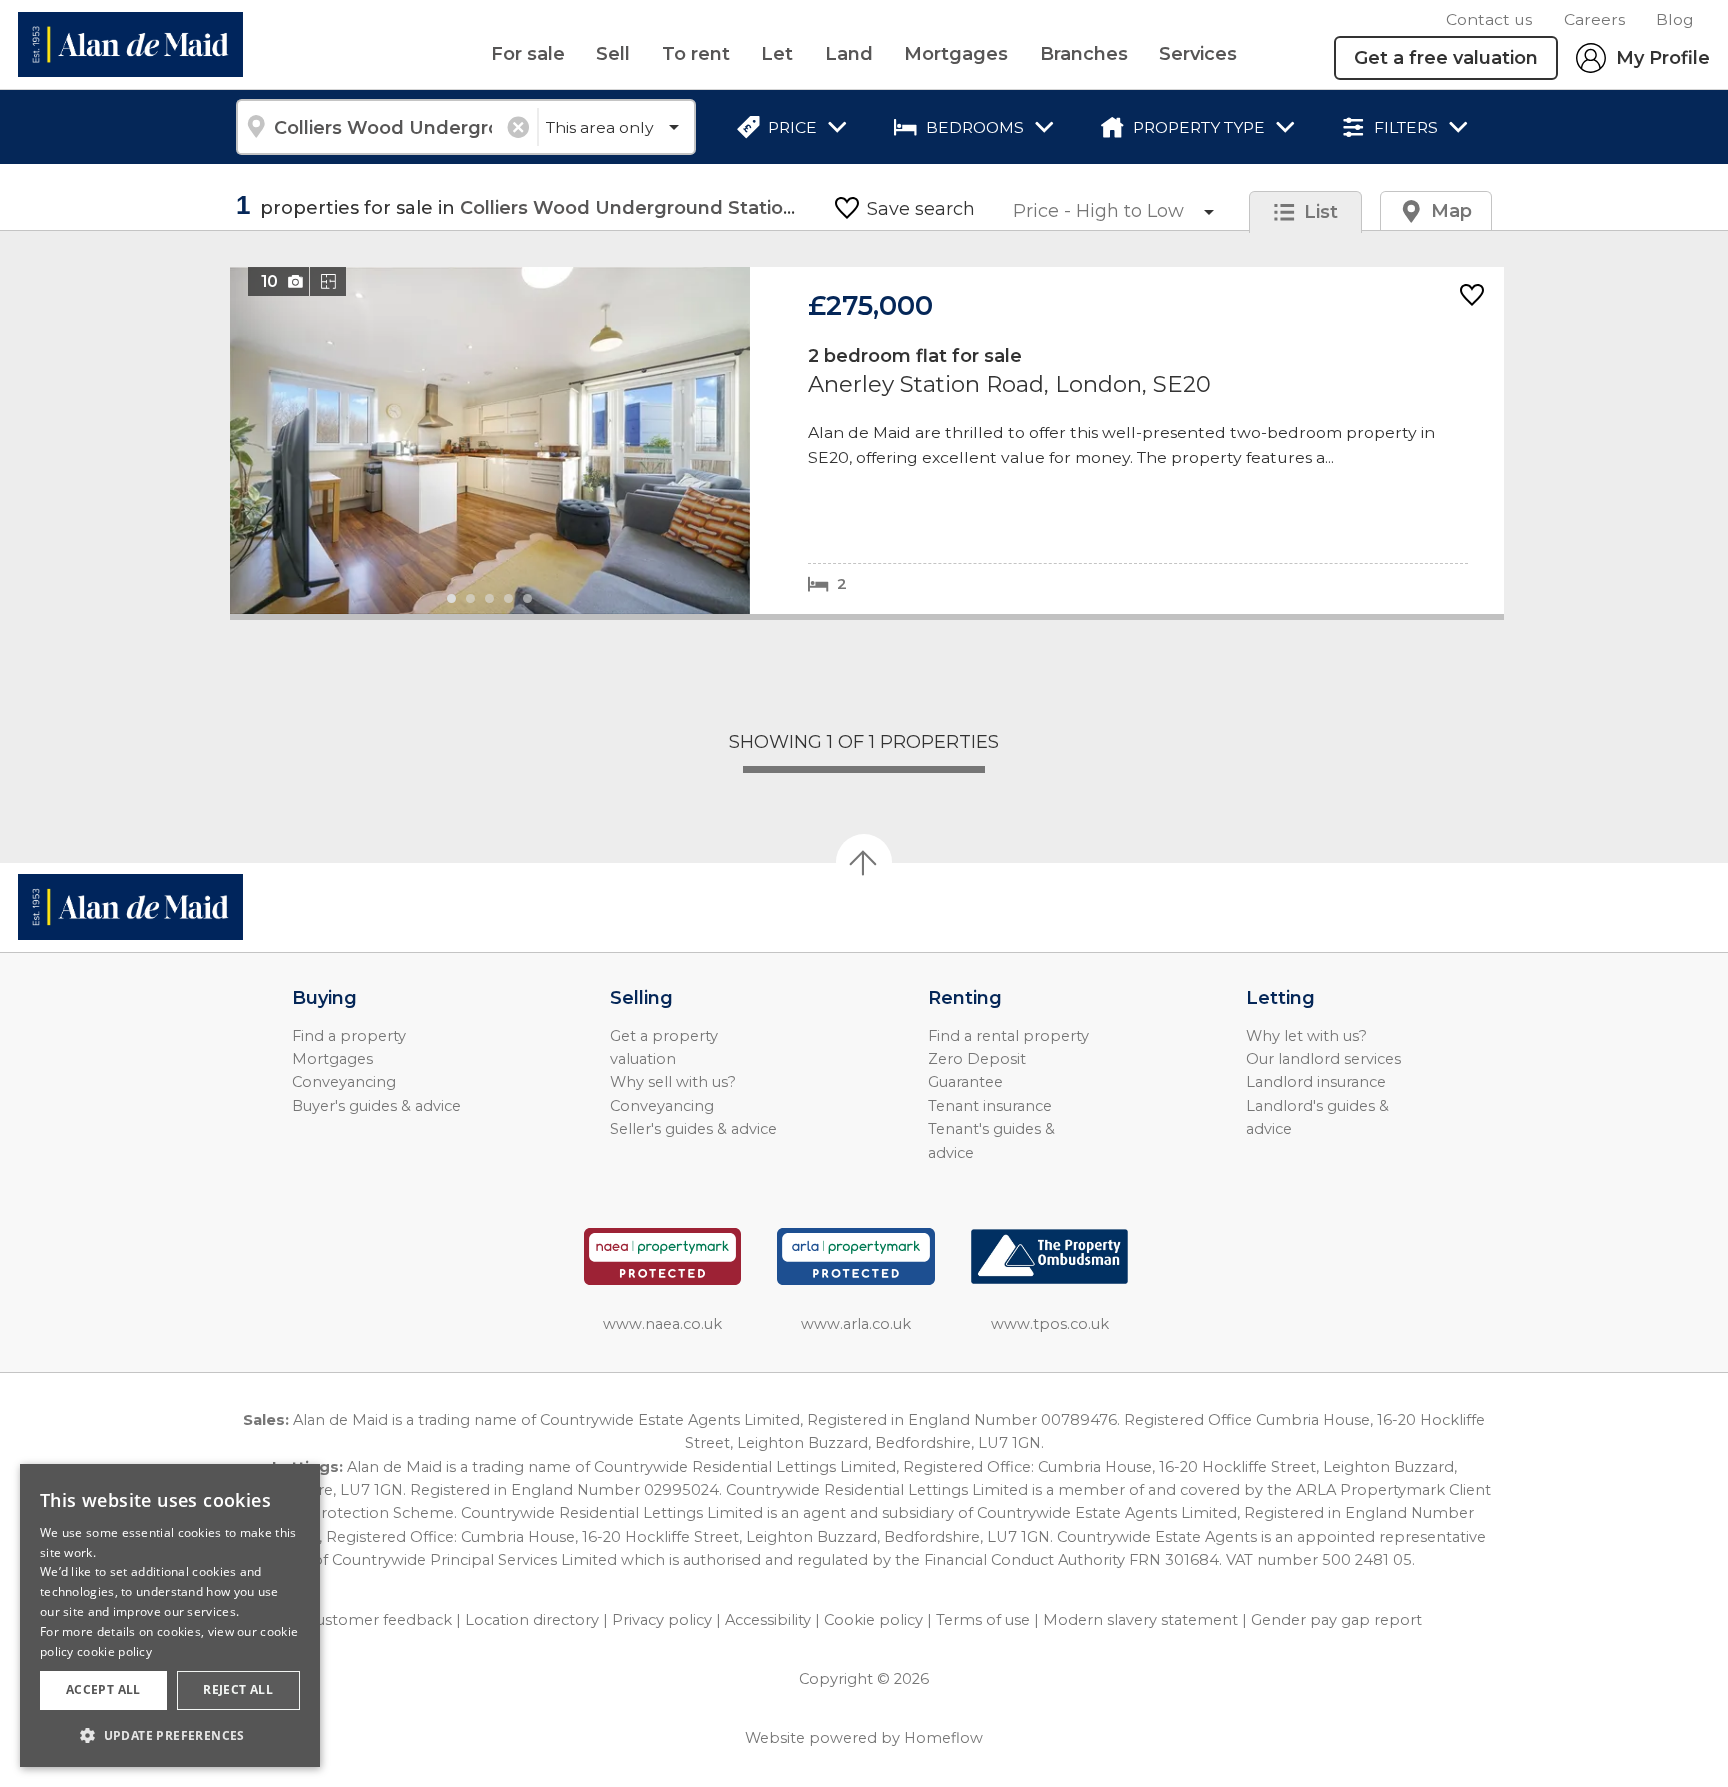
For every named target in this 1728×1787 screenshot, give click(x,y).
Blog (1675, 19)
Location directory (532, 1620)
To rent (696, 54)
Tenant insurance (990, 1106)
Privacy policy (662, 1620)
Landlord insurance (1316, 1082)
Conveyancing (344, 1082)
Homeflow (943, 1738)
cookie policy (114, 1651)
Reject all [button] (238, 1689)
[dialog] (170, 1615)
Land (849, 54)
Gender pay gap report (1336, 1620)
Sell (613, 54)
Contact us (1489, 19)
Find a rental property (1008, 1036)
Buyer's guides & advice (376, 1106)
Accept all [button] (103, 1689)
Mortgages (956, 54)
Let (777, 54)
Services (1198, 54)
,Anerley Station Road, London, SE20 (867, 440)
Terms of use (983, 1620)
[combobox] (386, 127)
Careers (1594, 19)
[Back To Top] (864, 862)
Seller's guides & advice (693, 1129)
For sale (528, 54)
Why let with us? (1306, 1036)
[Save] (1472, 296)
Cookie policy (873, 1620)
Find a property (349, 1036)
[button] (170, 1735)
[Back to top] (130, 906)
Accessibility (768, 1620)
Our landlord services (1323, 1059)
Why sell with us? (673, 1082)
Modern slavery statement (1140, 1620)
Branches (1084, 54)
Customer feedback (379, 1620)
